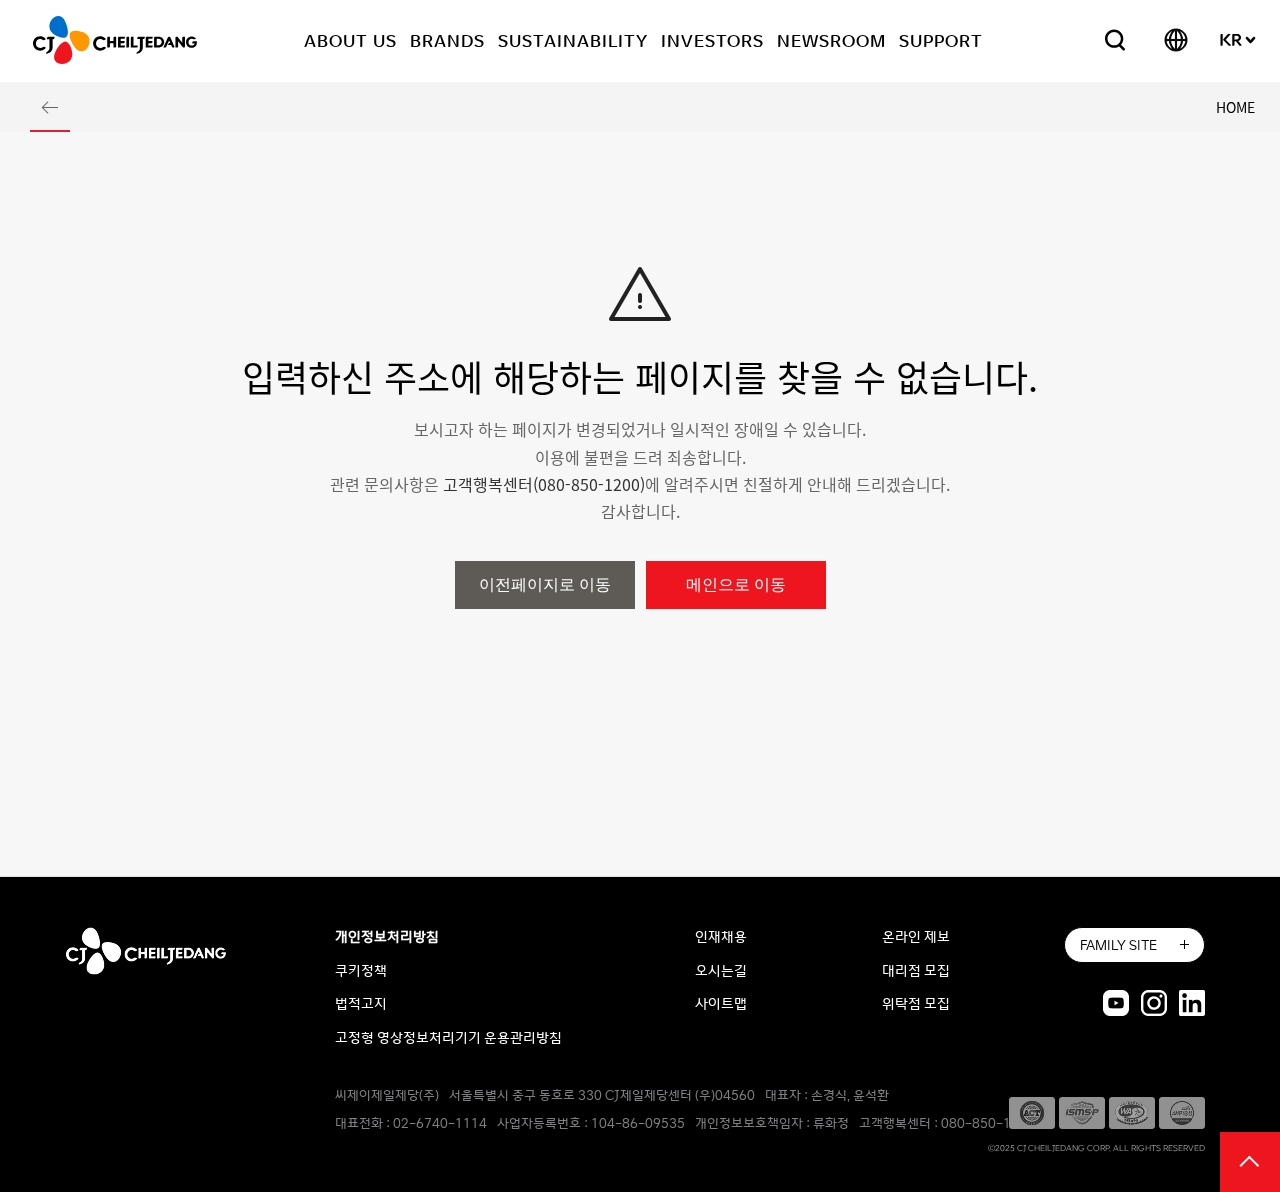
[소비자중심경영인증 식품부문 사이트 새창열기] (1182, 1110)
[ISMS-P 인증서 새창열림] (1082, 1110)
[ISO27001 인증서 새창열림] (1032, 1110)
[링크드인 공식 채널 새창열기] (1192, 1001)
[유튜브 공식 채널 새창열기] (1116, 1001)
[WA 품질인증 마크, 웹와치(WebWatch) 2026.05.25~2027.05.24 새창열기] (1132, 1110)
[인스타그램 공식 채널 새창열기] (1154, 1001)
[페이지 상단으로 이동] (1250, 1160)
